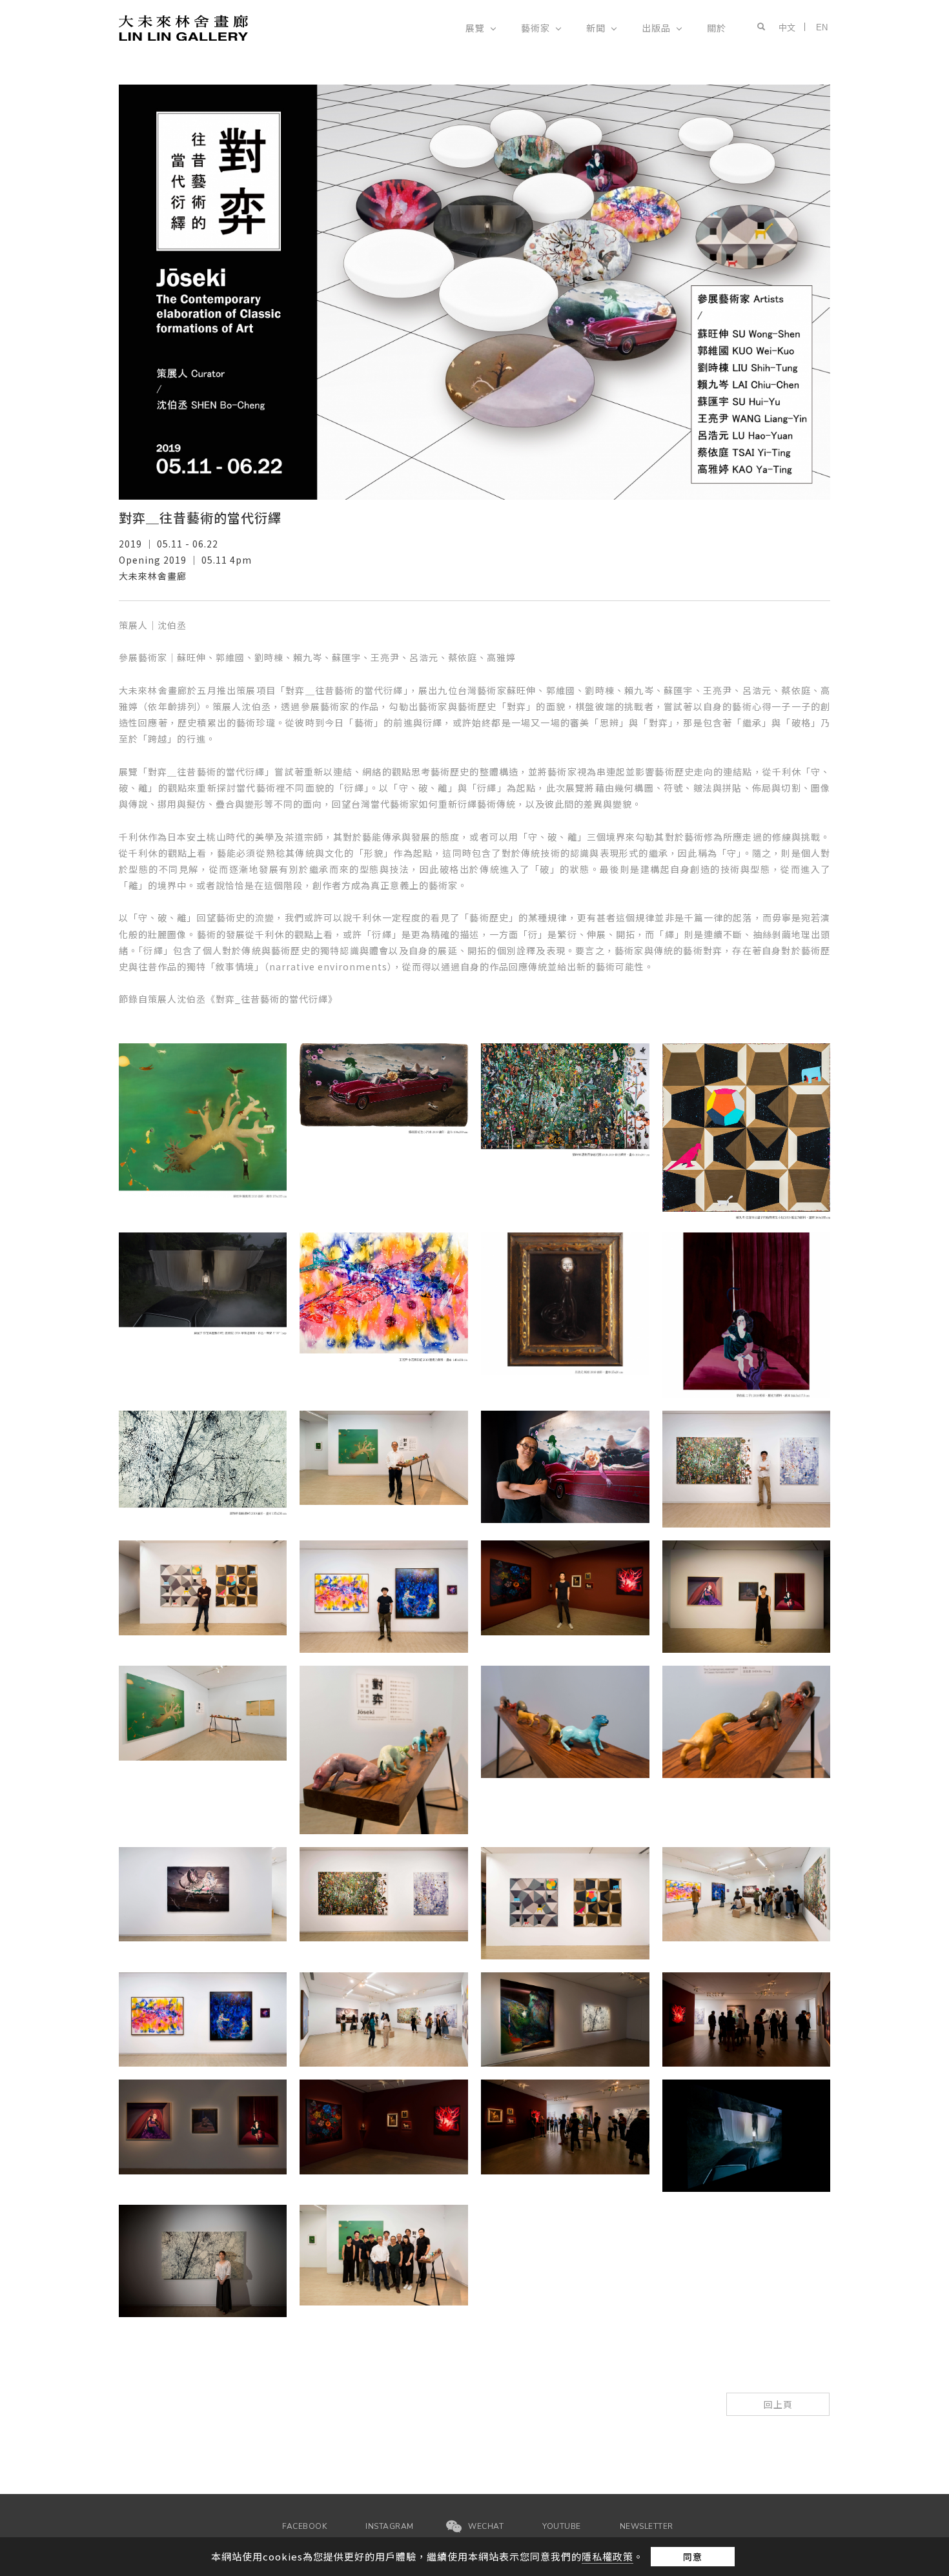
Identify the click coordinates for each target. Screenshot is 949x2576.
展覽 (475, 28)
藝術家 (536, 28)
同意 (693, 2557)
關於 (717, 28)
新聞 (596, 28)
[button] (759, 27)
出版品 (656, 28)
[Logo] (183, 27)
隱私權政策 (607, 2556)
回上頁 (778, 2404)
